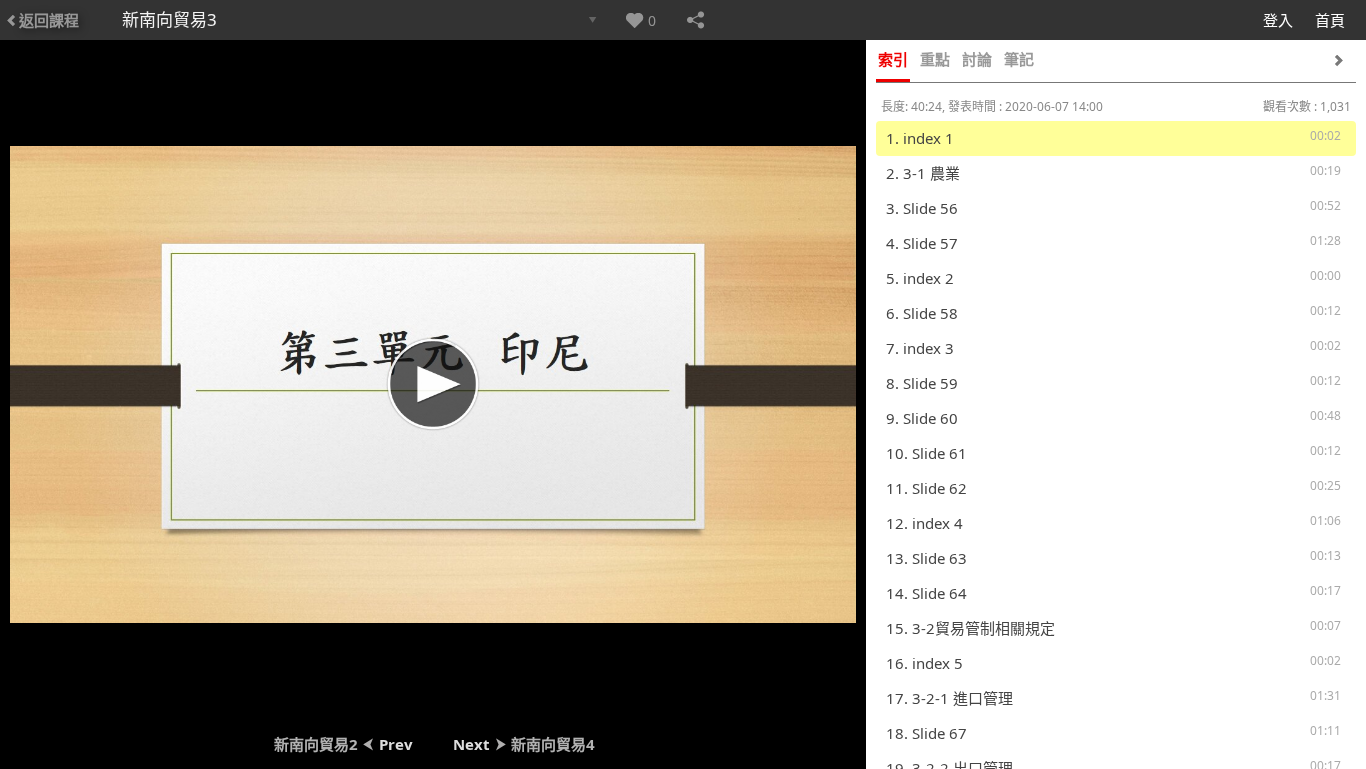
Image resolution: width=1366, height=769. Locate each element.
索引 (893, 59)
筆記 (1019, 59)
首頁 (1330, 20)
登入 (1278, 20)
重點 (935, 59)
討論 (977, 59)
